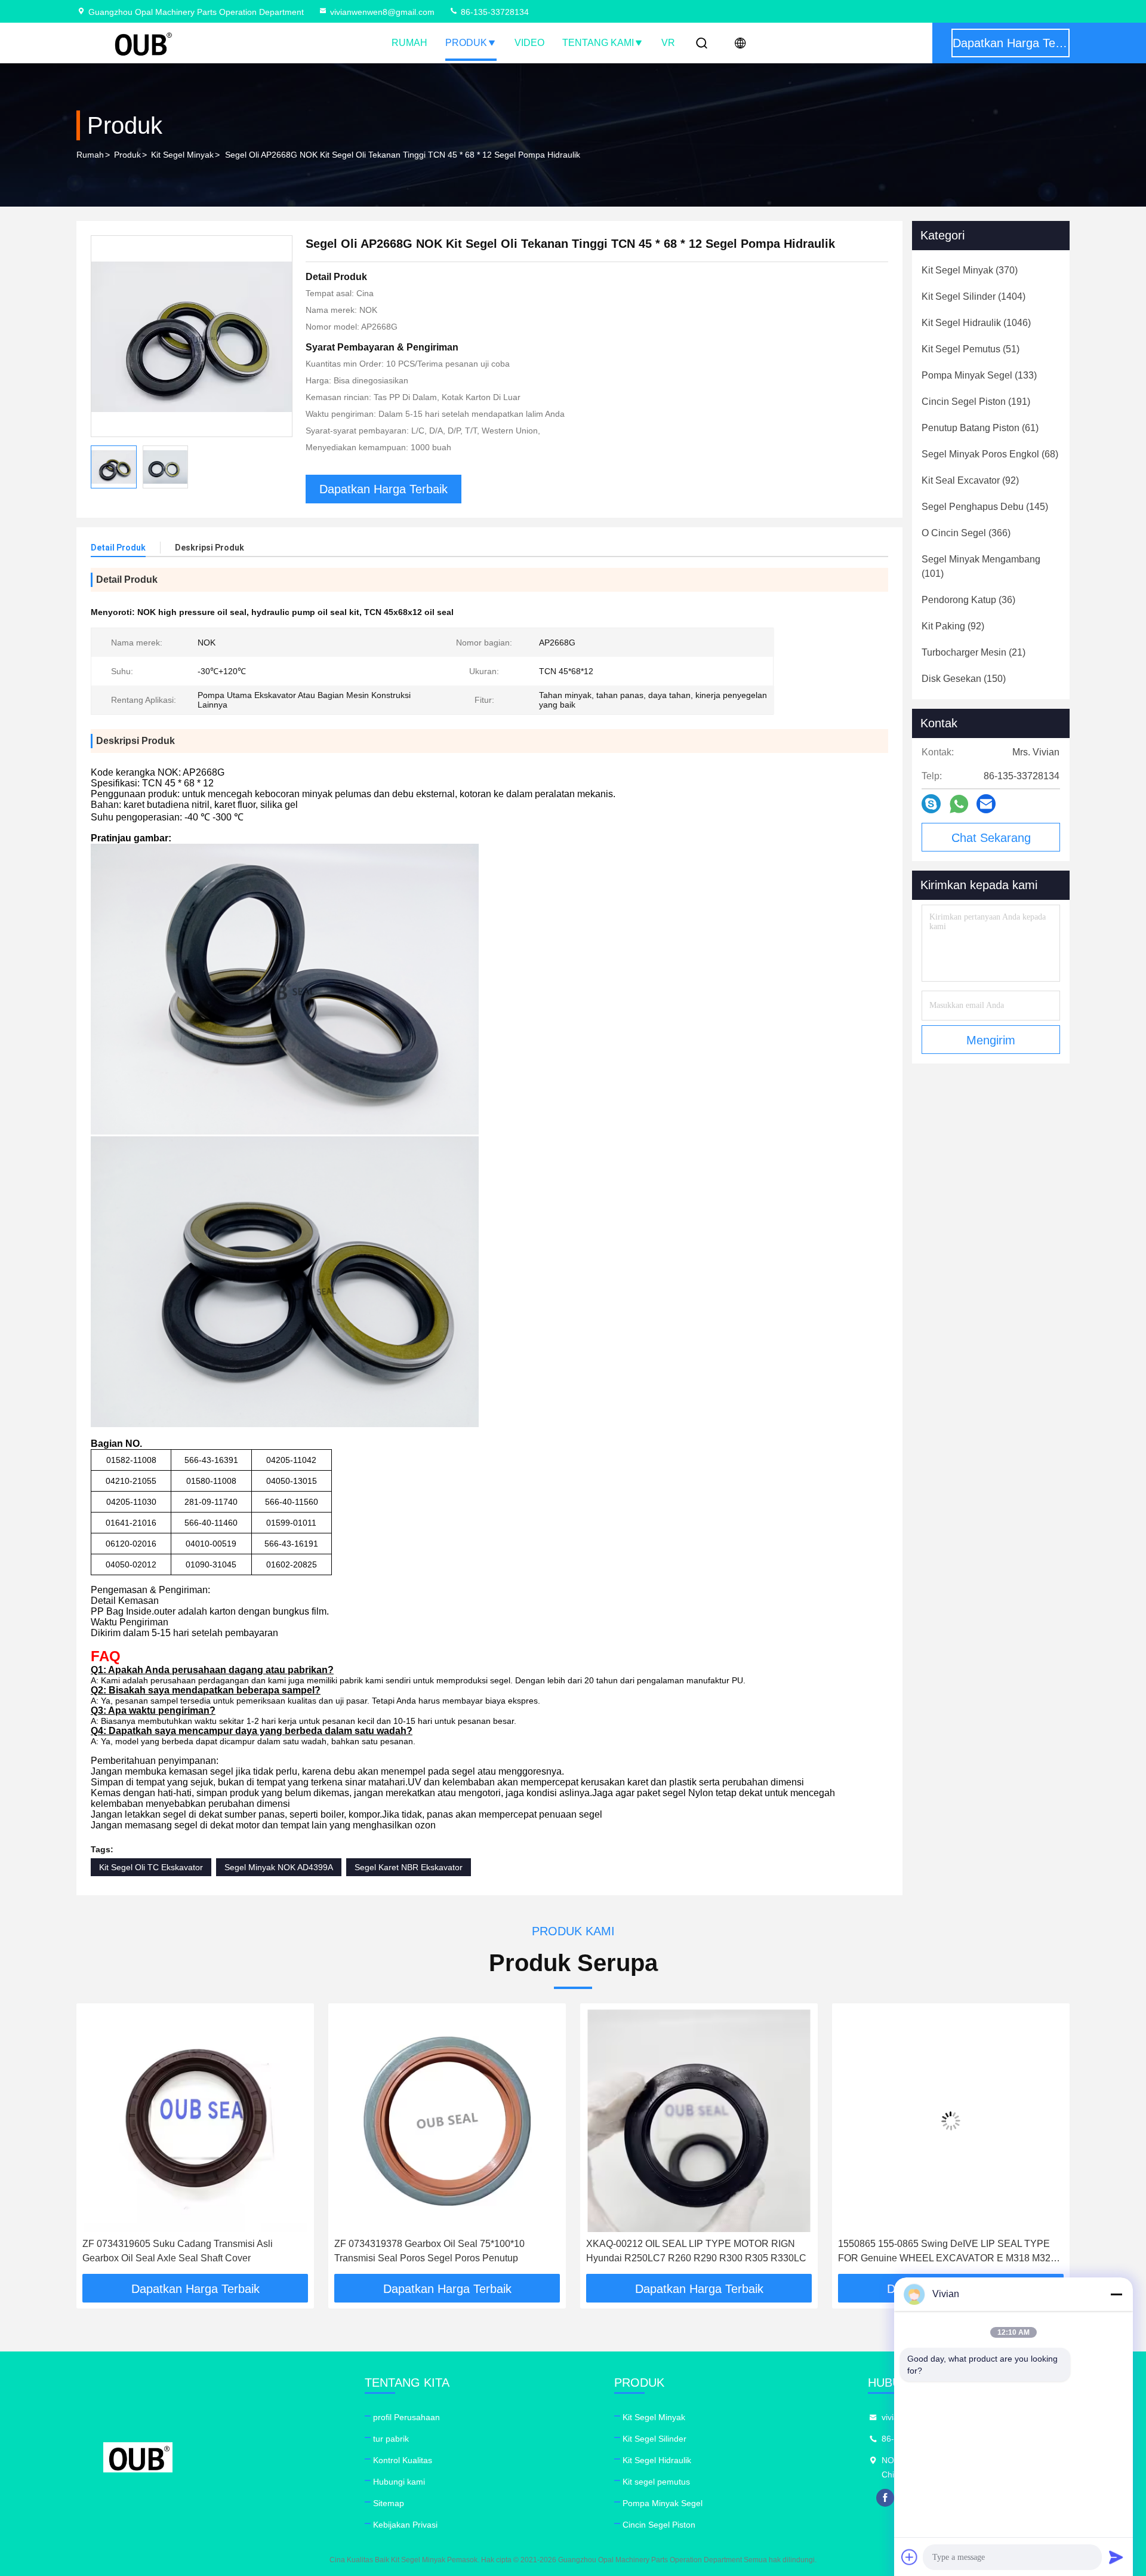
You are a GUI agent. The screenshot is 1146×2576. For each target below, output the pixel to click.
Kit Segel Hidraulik (657, 2460)
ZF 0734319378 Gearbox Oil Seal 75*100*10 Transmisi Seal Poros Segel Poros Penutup (178, 2251)
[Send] (1116, 2557)
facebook (885, 2498)
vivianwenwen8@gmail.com (382, 12)
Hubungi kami (399, 2482)
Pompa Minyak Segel (663, 2503)
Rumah (409, 43)
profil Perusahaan (406, 2417)
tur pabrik (391, 2439)
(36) (968, 600)
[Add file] (910, 2557)
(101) (981, 566)
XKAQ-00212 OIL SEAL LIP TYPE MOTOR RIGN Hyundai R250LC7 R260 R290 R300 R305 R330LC (444, 2251)
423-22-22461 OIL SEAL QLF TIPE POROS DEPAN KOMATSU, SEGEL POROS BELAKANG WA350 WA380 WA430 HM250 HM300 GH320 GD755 (948, 2252)
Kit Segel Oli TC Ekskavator (151, 1867)
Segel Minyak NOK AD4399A (279, 1867)
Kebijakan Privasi (405, 2525)
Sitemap (389, 2503)
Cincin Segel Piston (659, 2525)
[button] (98, 2143)
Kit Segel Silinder (654, 2439)
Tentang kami (598, 43)
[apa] (959, 804)
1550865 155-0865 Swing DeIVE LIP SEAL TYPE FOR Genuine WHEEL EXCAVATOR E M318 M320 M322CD (695, 2252)
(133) (979, 375)
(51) (971, 349)
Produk (466, 43)
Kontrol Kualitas (403, 2460)
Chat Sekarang (991, 838)
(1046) (976, 323)
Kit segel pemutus (656, 2482)
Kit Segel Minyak (182, 155)
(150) (964, 679)
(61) (980, 428)
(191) (976, 402)
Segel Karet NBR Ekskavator (409, 1867)
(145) (985, 507)
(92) (970, 480)
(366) (966, 533)
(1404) (974, 296)
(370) (970, 270)
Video (529, 43)
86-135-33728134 (494, 12)
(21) (974, 652)
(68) (990, 454)
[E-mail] (986, 804)
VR (668, 43)
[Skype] (931, 804)
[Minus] (1116, 2294)
